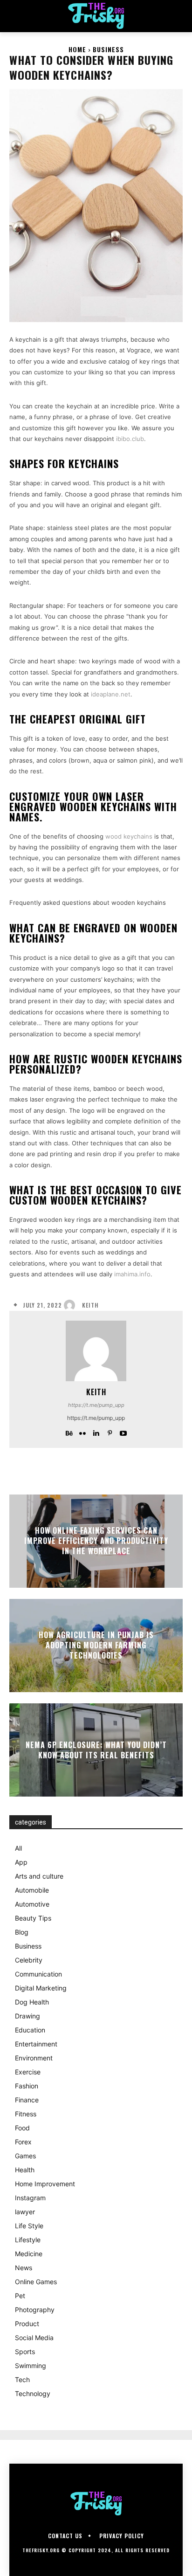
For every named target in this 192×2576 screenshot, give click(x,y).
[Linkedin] (96, 1431)
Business (108, 49)
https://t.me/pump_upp (96, 1405)
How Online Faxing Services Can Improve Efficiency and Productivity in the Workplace (96, 1541)
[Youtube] (123, 1431)
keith (90, 1305)
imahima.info (132, 1274)
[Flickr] (83, 1431)
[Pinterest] (110, 1431)
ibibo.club (130, 439)
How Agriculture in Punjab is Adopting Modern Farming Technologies (96, 1645)
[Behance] (69, 1431)
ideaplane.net (111, 694)
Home (77, 49)
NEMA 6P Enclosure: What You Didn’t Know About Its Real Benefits (96, 1749)
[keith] (72, 1305)
